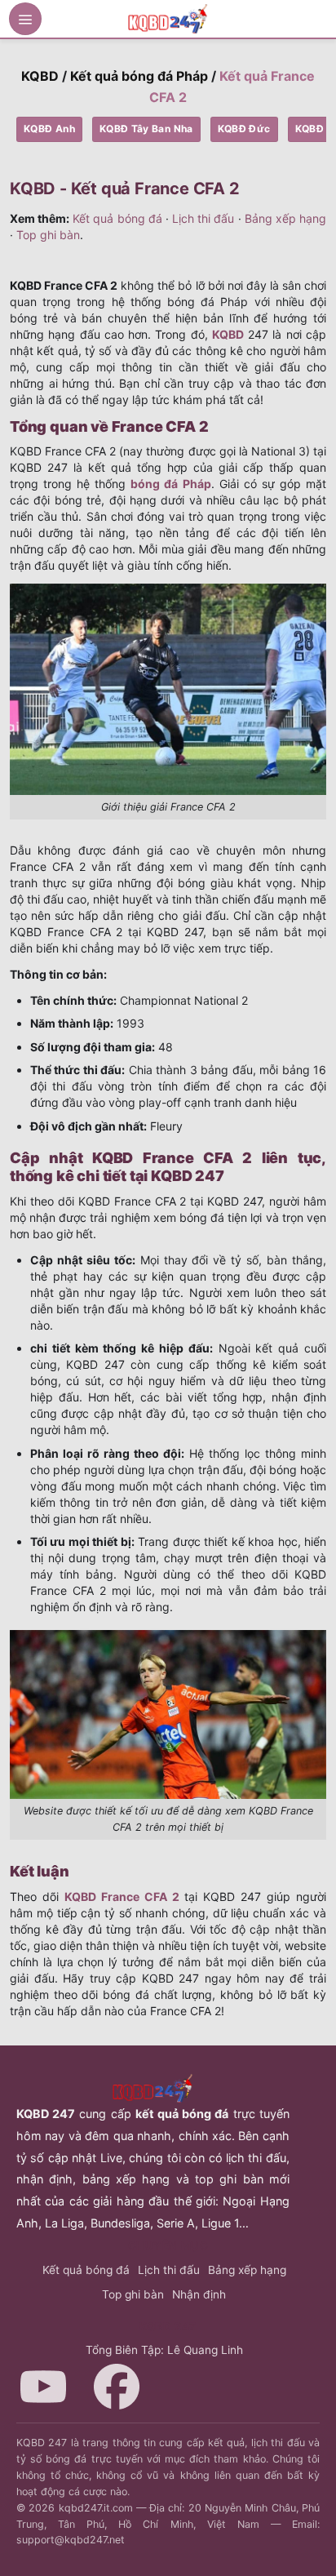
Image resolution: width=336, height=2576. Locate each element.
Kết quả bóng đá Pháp (139, 76)
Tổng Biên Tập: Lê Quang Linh (164, 2350)
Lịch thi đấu (203, 218)
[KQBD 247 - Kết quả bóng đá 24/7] (168, 18)
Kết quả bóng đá (117, 218)
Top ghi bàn (48, 235)
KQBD (40, 76)
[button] (25, 19)
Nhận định (199, 2294)
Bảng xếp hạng (285, 218)
